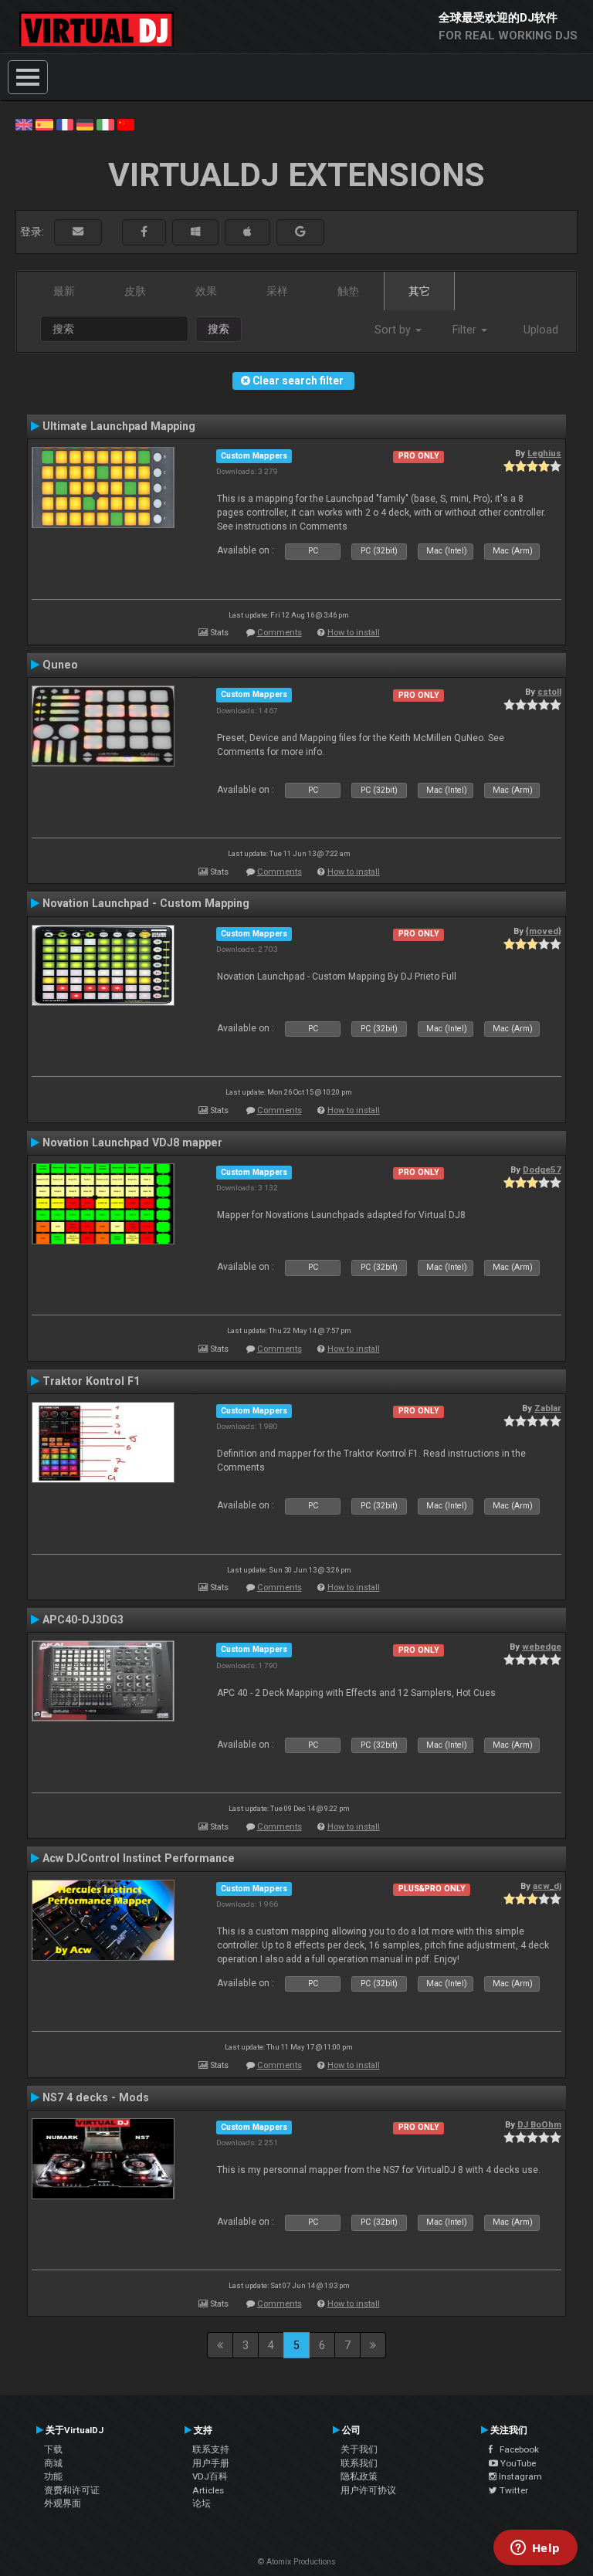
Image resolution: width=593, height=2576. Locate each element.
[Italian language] (105, 124)
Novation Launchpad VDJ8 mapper (132, 1142)
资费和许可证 (72, 2490)
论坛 (202, 2503)
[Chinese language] (126, 124)
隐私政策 (359, 2476)
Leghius (544, 453)
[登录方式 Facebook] (144, 232)
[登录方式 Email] (78, 232)
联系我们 (359, 2463)
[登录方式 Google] (300, 232)
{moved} (544, 931)
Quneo (60, 665)
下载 (53, 2449)
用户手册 (211, 2463)
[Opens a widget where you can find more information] (535, 2549)
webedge (542, 1647)
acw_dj (547, 1886)
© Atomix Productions (297, 2562)
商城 (53, 2463)
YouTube (517, 2463)
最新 (64, 291)
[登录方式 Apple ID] (247, 232)
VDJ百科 (210, 2476)
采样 (277, 291)
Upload (541, 330)
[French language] (65, 124)
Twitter (513, 2490)
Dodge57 (542, 1170)
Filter (466, 330)
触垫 (348, 291)
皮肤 (135, 291)
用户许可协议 (368, 2490)
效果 (206, 291)
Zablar (548, 1408)
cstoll (549, 692)
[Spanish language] (44, 124)
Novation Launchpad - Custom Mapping (146, 903)
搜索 (219, 329)
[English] (24, 124)
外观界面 (63, 2503)
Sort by (394, 330)
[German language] (85, 124)
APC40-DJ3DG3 (83, 1620)
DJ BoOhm (539, 2124)
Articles (208, 2490)
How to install (354, 633)
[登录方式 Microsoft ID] (195, 232)
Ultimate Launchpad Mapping (119, 426)
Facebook (516, 2449)
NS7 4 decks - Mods (96, 2097)
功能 (53, 2476)
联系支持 (211, 2449)
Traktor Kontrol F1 (91, 1381)
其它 (419, 291)
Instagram (519, 2476)
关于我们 (359, 2449)
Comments (280, 633)
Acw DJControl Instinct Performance (139, 1858)
